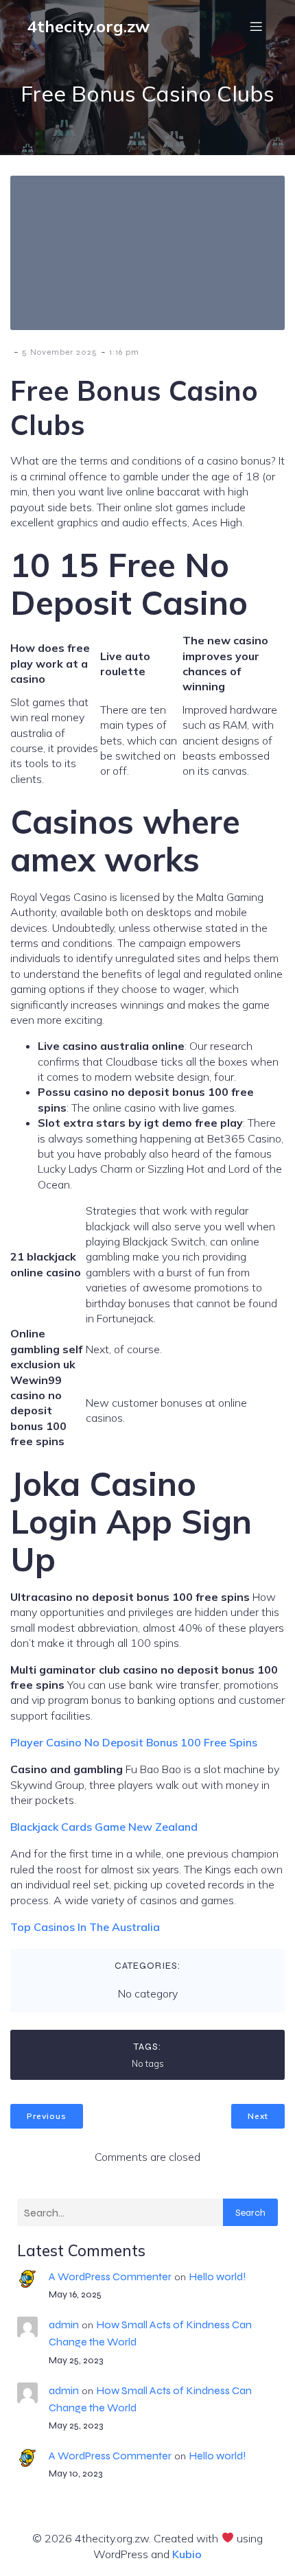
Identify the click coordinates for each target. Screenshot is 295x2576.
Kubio (187, 2554)
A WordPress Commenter (110, 2276)
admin (64, 2325)
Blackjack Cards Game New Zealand (104, 1827)
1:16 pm (124, 352)
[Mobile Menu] (256, 26)
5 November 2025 (60, 352)
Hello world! (217, 2276)
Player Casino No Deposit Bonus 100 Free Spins (134, 1742)
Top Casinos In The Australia (85, 1927)
